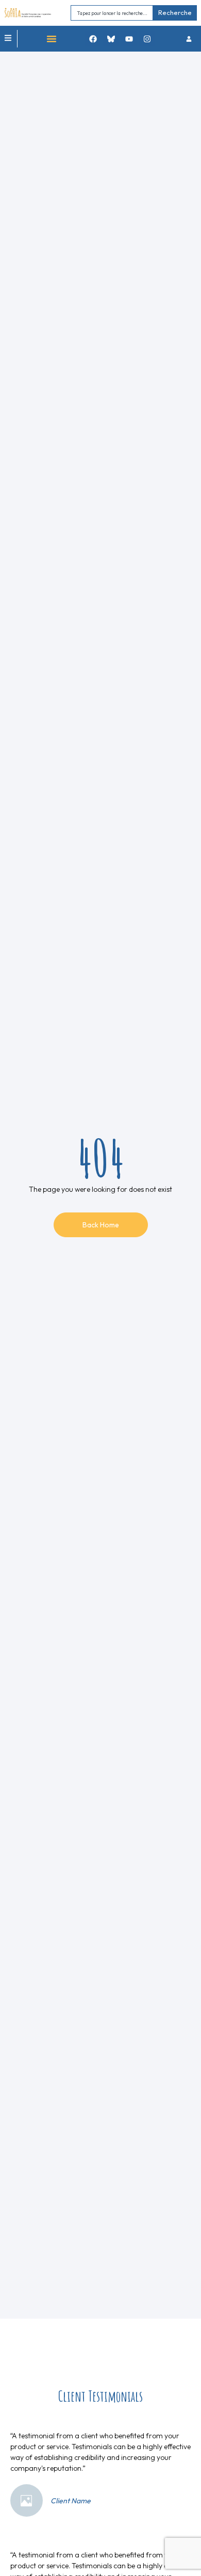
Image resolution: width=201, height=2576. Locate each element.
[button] (52, 39)
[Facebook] (93, 39)
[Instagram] (147, 39)
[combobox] (112, 13)
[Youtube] (129, 39)
